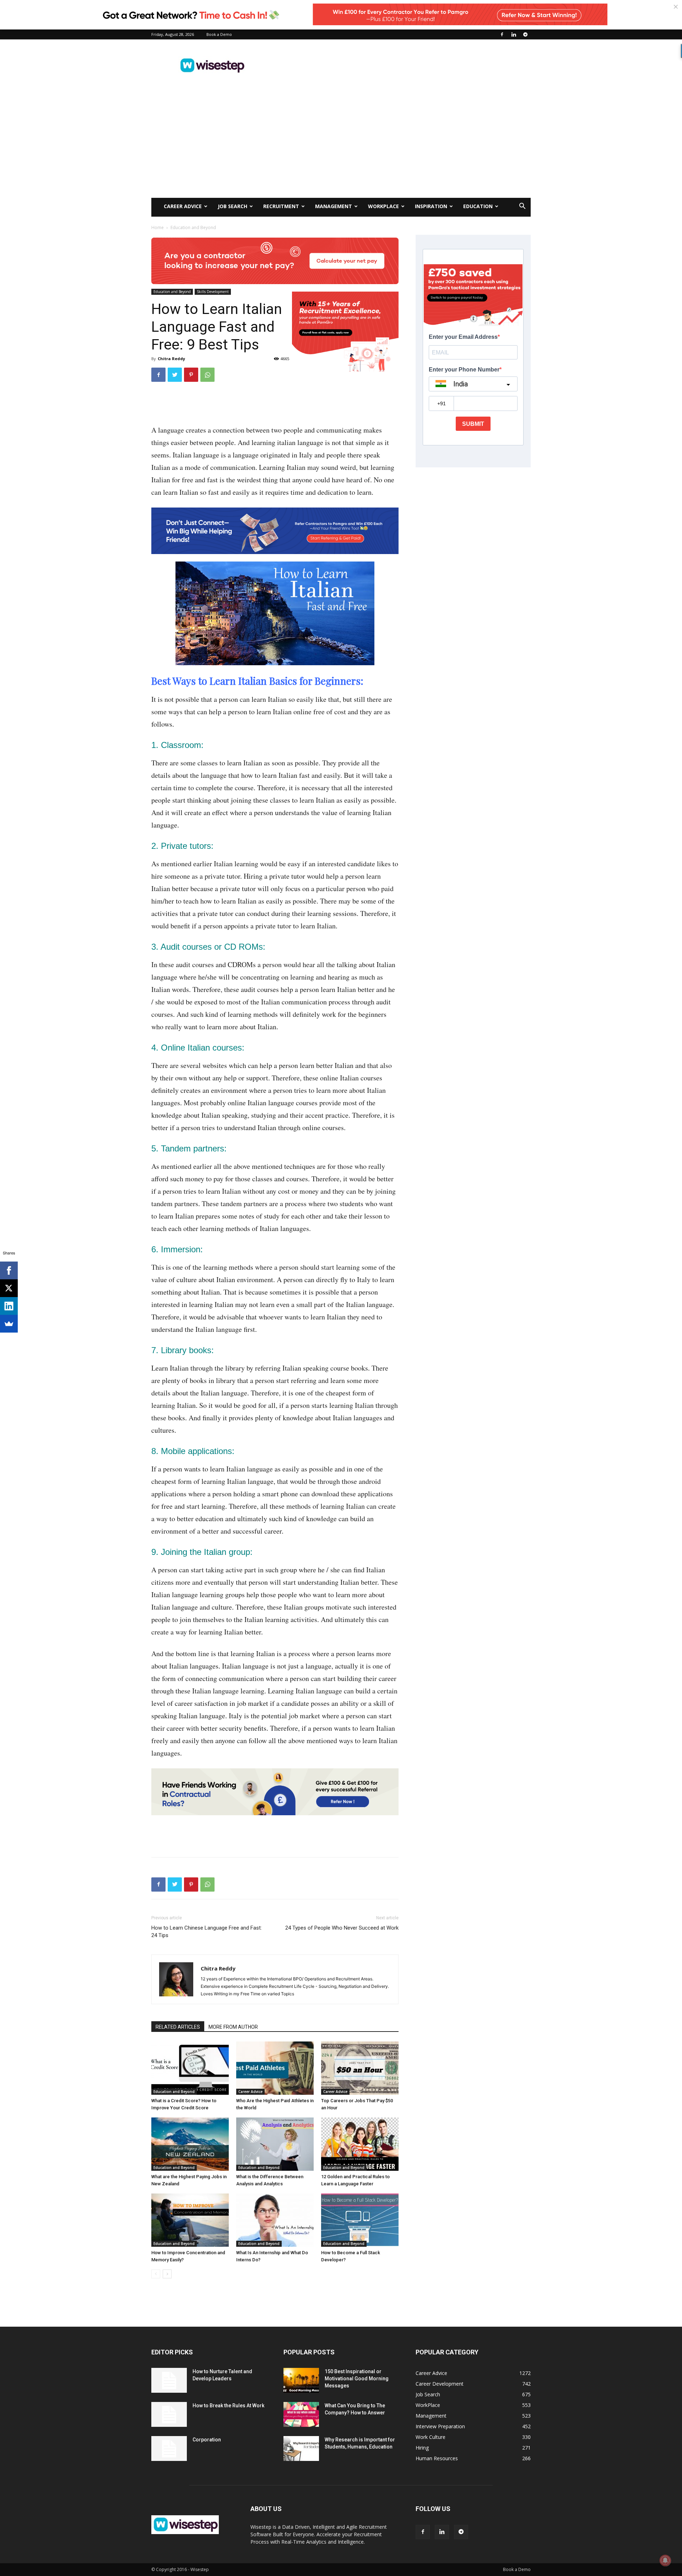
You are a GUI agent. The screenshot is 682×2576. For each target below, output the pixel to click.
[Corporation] (169, 2448)
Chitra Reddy (171, 359)
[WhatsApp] (207, 375)
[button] (522, 207)
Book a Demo (219, 34)
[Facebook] (502, 34)
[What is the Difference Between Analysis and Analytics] (275, 2144)
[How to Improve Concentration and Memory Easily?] (190, 2220)
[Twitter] (175, 375)
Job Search (232, 206)
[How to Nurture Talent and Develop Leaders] (169, 2380)
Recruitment (281, 206)
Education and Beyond (172, 292)
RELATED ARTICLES (178, 2027)
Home (158, 227)
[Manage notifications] (665, 2560)
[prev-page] (156, 2274)
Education (478, 206)
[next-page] (167, 2274)
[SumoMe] (9, 1324)
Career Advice (183, 206)
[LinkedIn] (9, 1306)
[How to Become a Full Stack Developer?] (360, 2220)
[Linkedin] (514, 34)
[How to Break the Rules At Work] (169, 2414)
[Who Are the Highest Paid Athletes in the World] (275, 2068)
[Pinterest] (191, 375)
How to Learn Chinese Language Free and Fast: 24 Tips (207, 1932)
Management (334, 206)
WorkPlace (383, 206)
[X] (9, 1288)
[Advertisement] (401, 65)
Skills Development (213, 292)
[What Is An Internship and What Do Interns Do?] (275, 2220)
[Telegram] (525, 34)
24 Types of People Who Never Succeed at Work (342, 1928)
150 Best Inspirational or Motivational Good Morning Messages (357, 2379)
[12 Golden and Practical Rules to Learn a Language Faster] (360, 2144)
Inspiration (431, 206)
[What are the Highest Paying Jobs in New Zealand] (190, 2144)
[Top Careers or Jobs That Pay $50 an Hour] (360, 2068)
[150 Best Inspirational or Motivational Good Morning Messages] (301, 2380)
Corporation (207, 2440)
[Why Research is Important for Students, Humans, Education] (301, 2448)
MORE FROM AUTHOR (233, 2027)
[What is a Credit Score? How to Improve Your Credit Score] (190, 2068)
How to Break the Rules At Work (228, 2406)
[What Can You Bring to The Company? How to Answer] (301, 2414)
